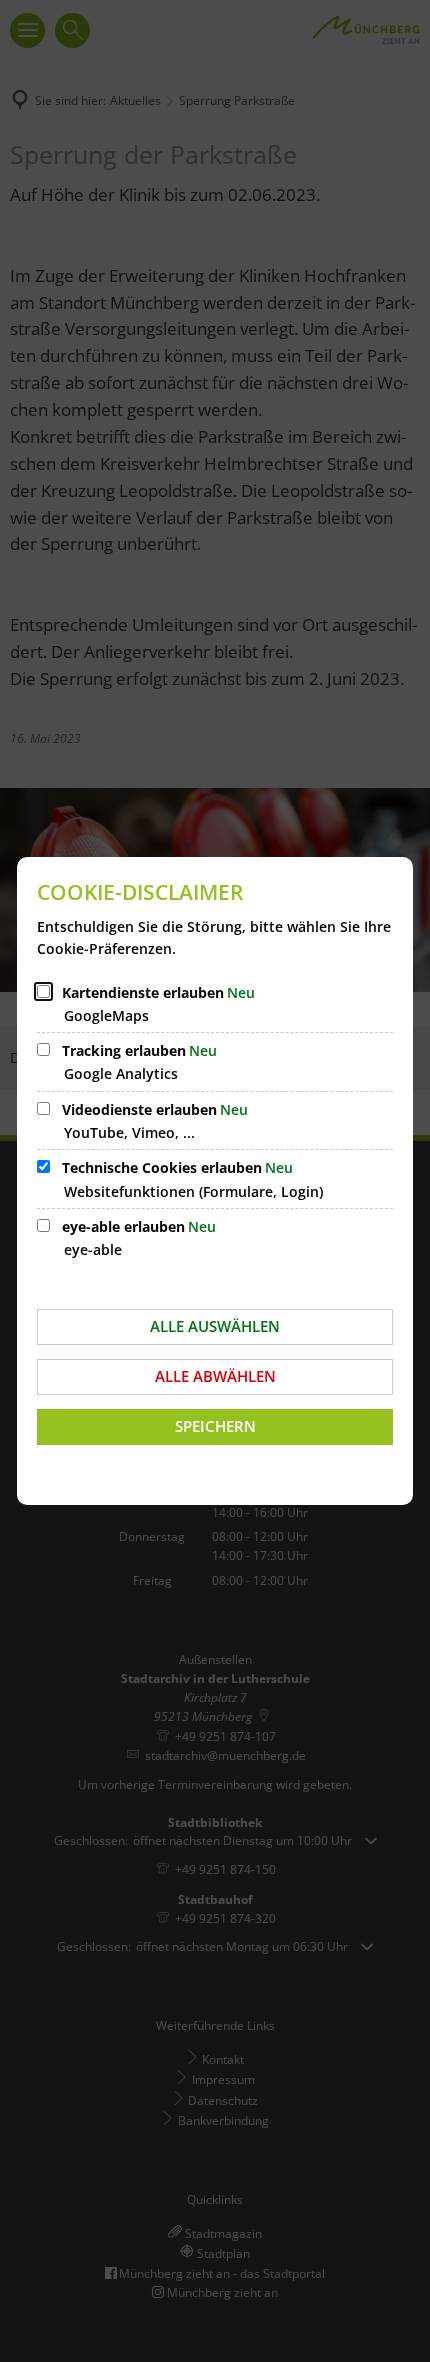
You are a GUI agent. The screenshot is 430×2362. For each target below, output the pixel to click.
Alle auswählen (215, 1326)
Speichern (215, 1426)
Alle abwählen (215, 1376)
